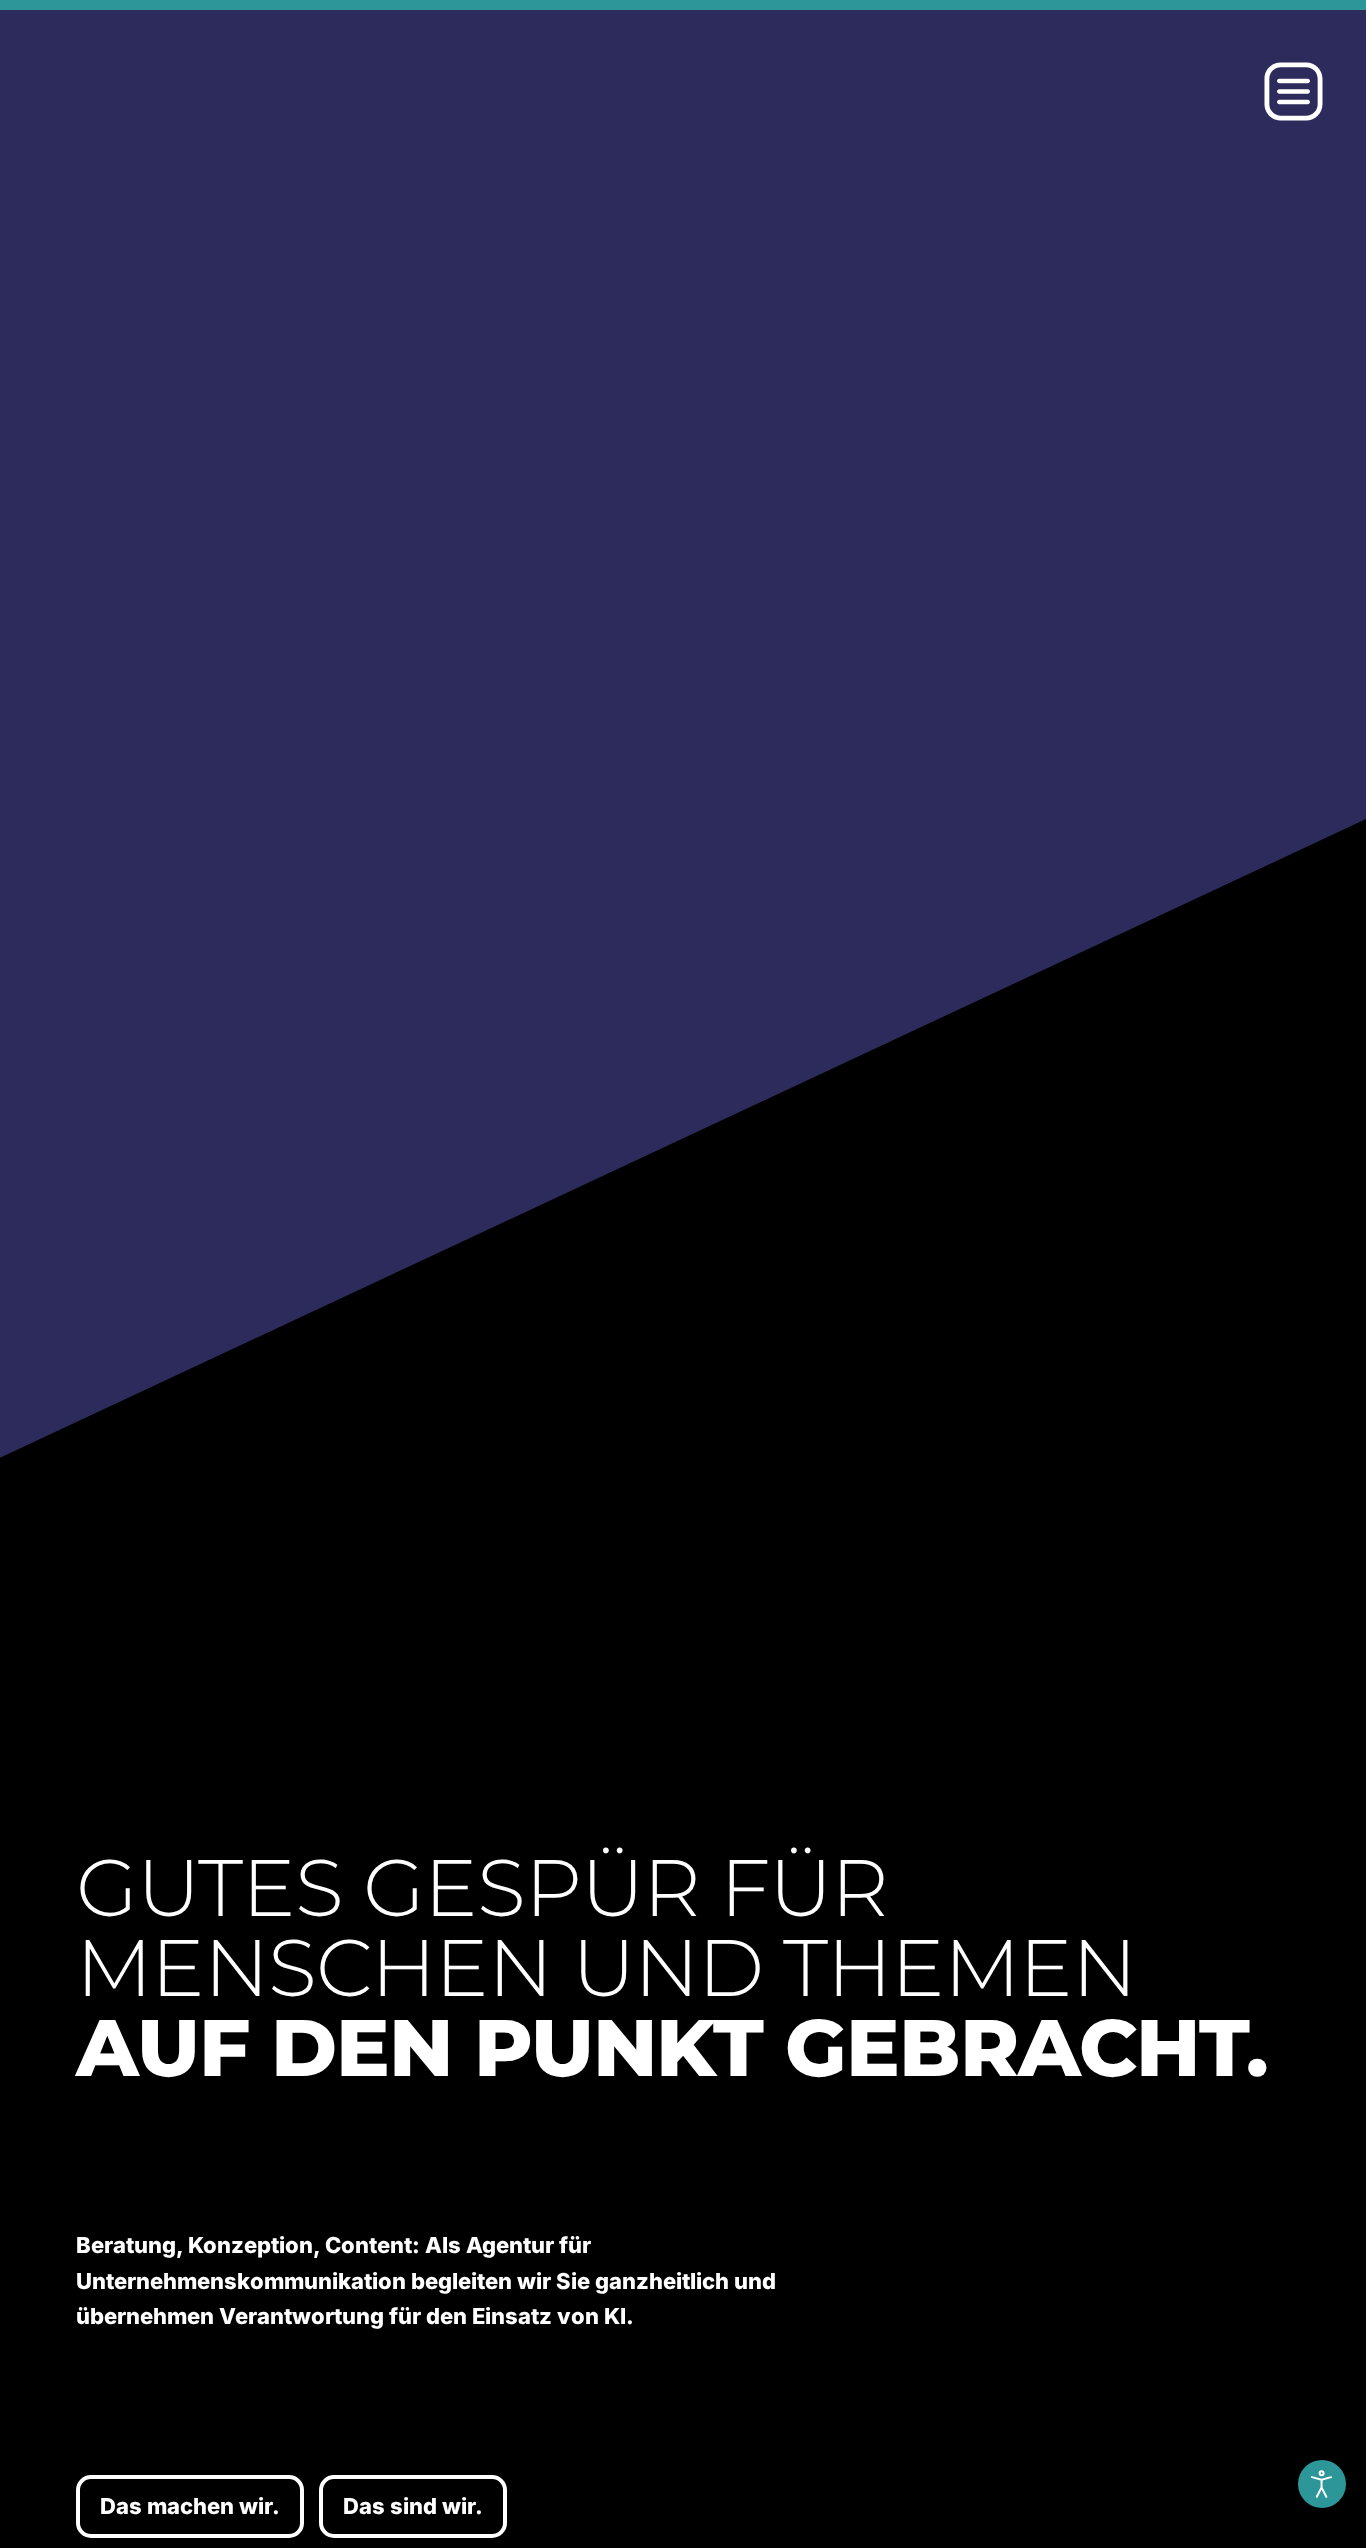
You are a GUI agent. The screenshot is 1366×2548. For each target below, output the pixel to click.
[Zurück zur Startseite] (267, 91)
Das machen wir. (190, 2506)
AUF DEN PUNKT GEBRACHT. (672, 2047)
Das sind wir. (413, 2506)
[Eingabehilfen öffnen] (1322, 2484)
